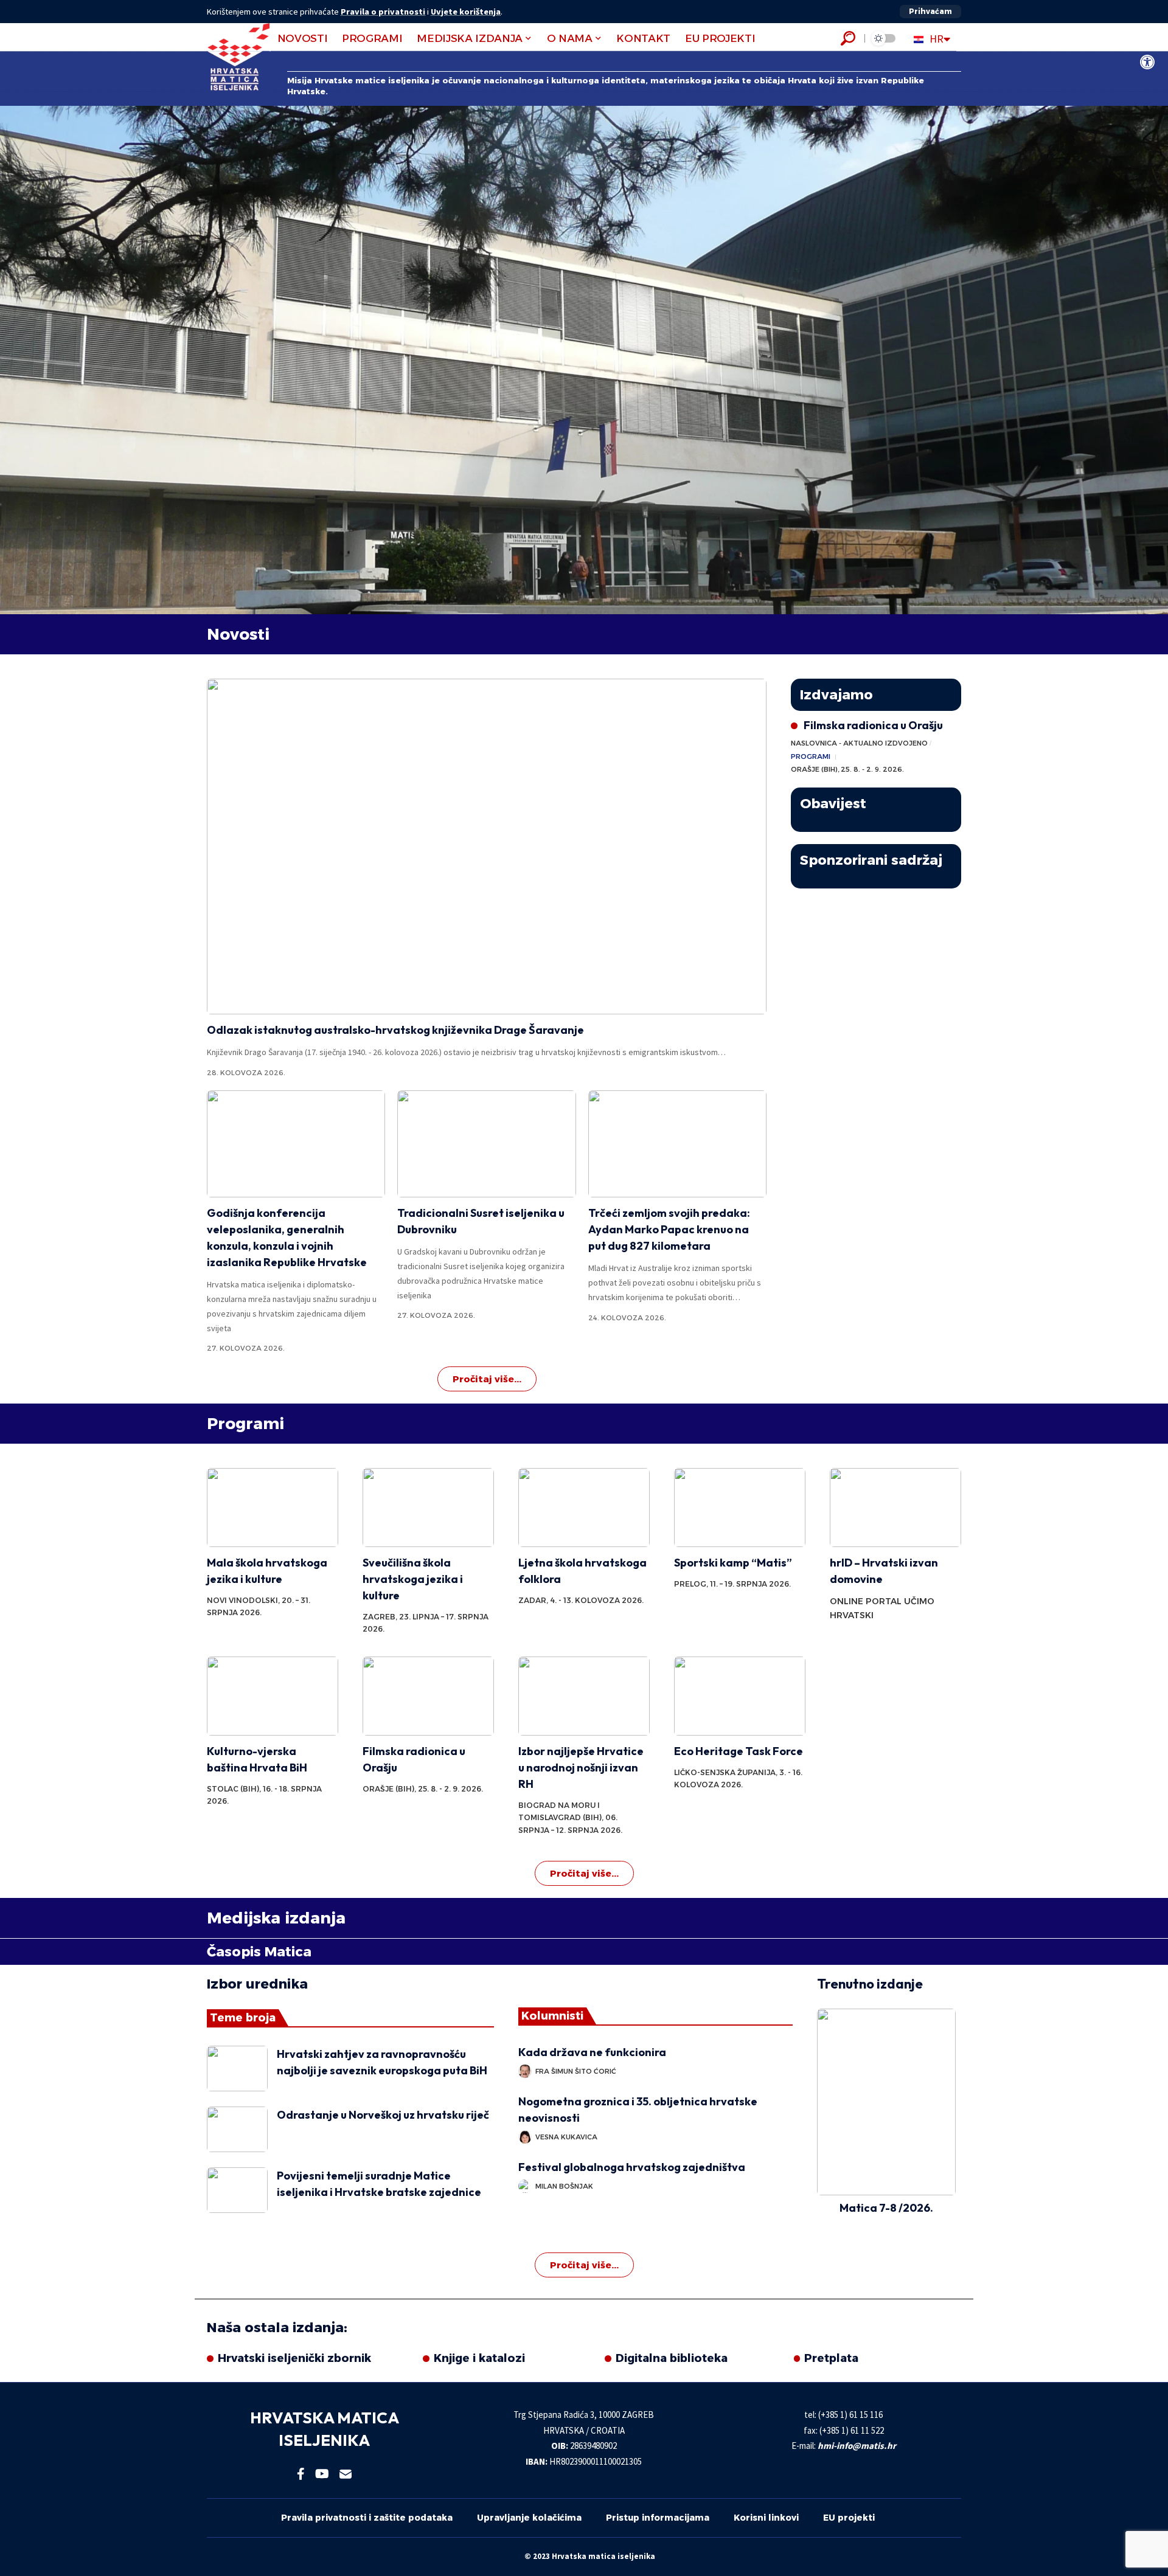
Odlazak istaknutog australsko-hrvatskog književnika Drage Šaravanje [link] (395, 1030)
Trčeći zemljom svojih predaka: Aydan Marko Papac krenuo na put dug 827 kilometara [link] (669, 1229)
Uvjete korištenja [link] (466, 12)
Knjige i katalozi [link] (479, 2358)
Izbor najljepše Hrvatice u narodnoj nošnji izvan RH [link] (581, 1768)
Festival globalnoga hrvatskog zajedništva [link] (632, 2167)
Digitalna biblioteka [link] (672, 2358)
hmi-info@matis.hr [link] (857, 2446)
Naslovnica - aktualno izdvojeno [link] (859, 743)
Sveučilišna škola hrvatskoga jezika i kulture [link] (413, 1579)
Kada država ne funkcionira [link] (594, 2052)
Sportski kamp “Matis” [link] (733, 1563)
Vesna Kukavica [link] (566, 2137)
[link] (1147, 62)
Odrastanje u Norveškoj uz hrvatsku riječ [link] (383, 2115)
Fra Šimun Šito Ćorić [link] (576, 2071)
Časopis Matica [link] (259, 1952)
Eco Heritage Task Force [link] (739, 1751)
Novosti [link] (238, 634)
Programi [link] (811, 757)
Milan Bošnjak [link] (564, 2186)
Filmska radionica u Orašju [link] (873, 725)
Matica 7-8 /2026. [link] (886, 2208)
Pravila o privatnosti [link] (383, 12)
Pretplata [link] (831, 2358)
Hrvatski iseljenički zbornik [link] (294, 2358)
